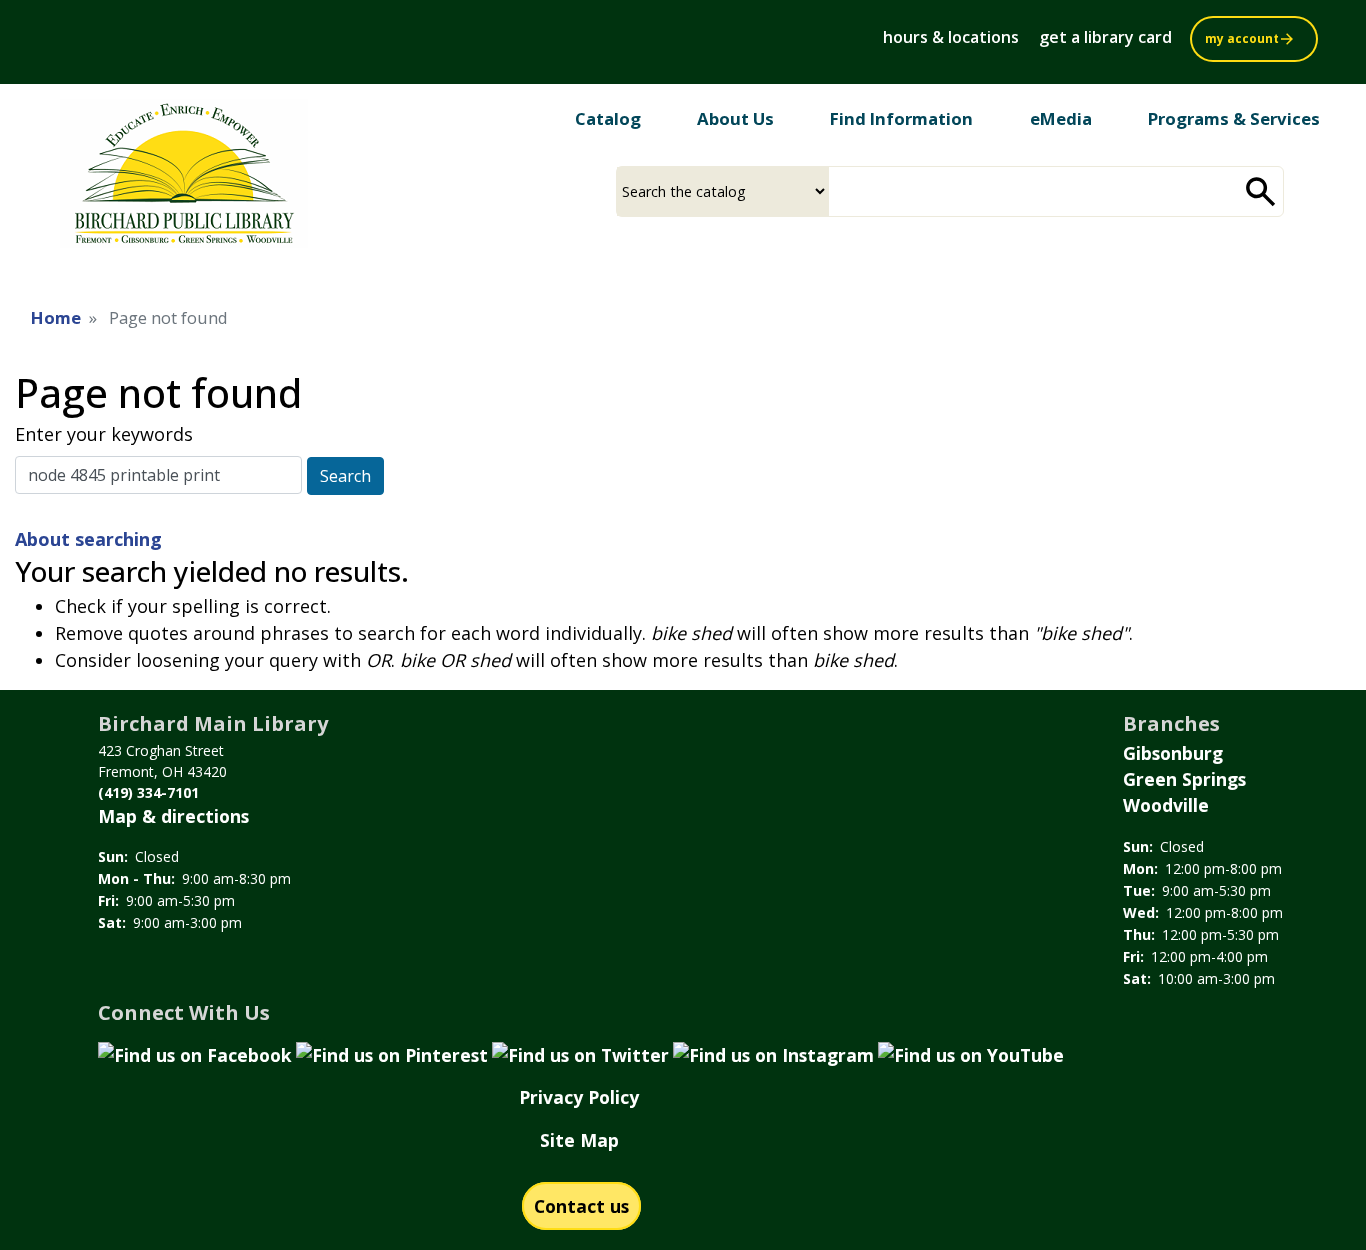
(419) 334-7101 (148, 792)
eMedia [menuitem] (1061, 118)
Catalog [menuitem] (608, 118)
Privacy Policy (579, 1097)
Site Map (579, 1140)
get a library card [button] (1105, 37)
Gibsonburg (1173, 753)
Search (345, 476)
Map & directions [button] (173, 816)
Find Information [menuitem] (901, 118)
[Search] (1261, 191)
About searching (88, 539)
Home (56, 317)
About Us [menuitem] (735, 118)
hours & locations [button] (951, 37)
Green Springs (1184, 779)
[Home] (184, 181)
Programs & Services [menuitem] (1234, 118)
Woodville (1166, 805)
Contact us (581, 1206)
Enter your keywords (104, 434)
